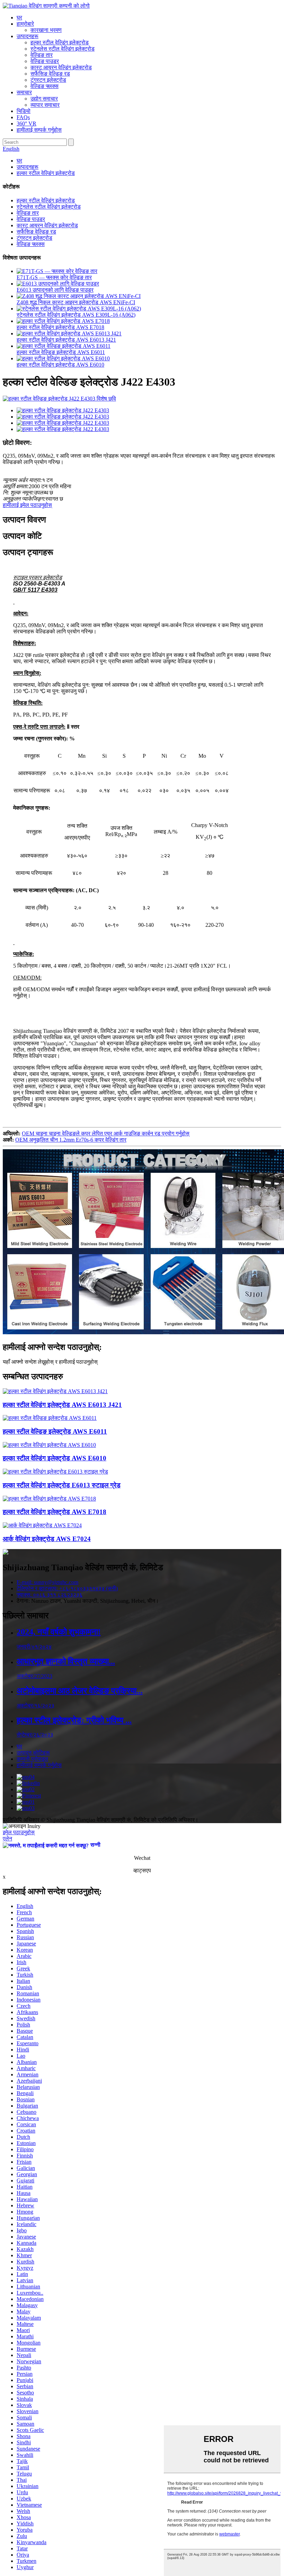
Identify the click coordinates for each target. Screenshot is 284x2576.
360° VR (26, 124)
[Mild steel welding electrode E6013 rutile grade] (55, 1472)
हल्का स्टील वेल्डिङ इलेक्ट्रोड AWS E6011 (61, 352)
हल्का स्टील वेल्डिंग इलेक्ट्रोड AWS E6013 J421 (66, 340)
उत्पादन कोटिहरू (33, 1753)
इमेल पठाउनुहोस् (19, 1832)
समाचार (24, 92)
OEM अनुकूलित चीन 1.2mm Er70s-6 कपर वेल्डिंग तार (71, 1140)
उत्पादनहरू (28, 36)
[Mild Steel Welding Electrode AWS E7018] (49, 1499)
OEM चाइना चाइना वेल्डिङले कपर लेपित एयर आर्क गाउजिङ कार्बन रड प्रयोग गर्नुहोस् (106, 1133)
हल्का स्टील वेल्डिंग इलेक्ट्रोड (60, 42)
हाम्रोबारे (25, 24)
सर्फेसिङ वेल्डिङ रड (50, 74)
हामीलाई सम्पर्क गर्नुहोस (39, 130)
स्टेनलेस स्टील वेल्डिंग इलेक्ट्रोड (63, 49)
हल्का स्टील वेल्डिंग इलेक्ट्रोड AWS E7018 (60, 327)
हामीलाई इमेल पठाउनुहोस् (27, 505)
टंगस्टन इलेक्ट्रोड (48, 80)
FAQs (23, 117)
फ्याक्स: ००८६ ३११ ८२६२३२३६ (50, 1595)
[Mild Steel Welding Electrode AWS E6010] (49, 1445)
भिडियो (24, 111)
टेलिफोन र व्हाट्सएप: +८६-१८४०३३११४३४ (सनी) (67, 1588)
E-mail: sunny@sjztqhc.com (47, 1582)
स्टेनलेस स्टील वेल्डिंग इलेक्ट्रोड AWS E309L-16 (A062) (76, 315)
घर (19, 17)
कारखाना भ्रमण (46, 30)
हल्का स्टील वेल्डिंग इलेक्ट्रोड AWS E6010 (60, 365)
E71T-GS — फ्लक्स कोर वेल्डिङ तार (54, 277)
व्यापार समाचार (45, 105)
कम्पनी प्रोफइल (32, 1759)
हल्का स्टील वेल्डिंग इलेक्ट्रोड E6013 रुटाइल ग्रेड (62, 1485)
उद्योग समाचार (44, 99)
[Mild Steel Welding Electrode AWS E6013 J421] (55, 1391)
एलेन (7, 1839)
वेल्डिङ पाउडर (45, 61)
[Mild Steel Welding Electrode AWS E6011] (50, 1418)
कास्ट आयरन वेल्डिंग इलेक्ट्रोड (61, 67)
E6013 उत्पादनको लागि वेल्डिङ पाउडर (55, 290)
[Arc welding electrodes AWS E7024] (42, 1525)
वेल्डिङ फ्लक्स (45, 86)
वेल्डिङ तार (42, 55)
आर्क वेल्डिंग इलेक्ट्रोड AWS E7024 (47, 1539)
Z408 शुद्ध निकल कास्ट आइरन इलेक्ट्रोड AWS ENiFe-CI (76, 302)
